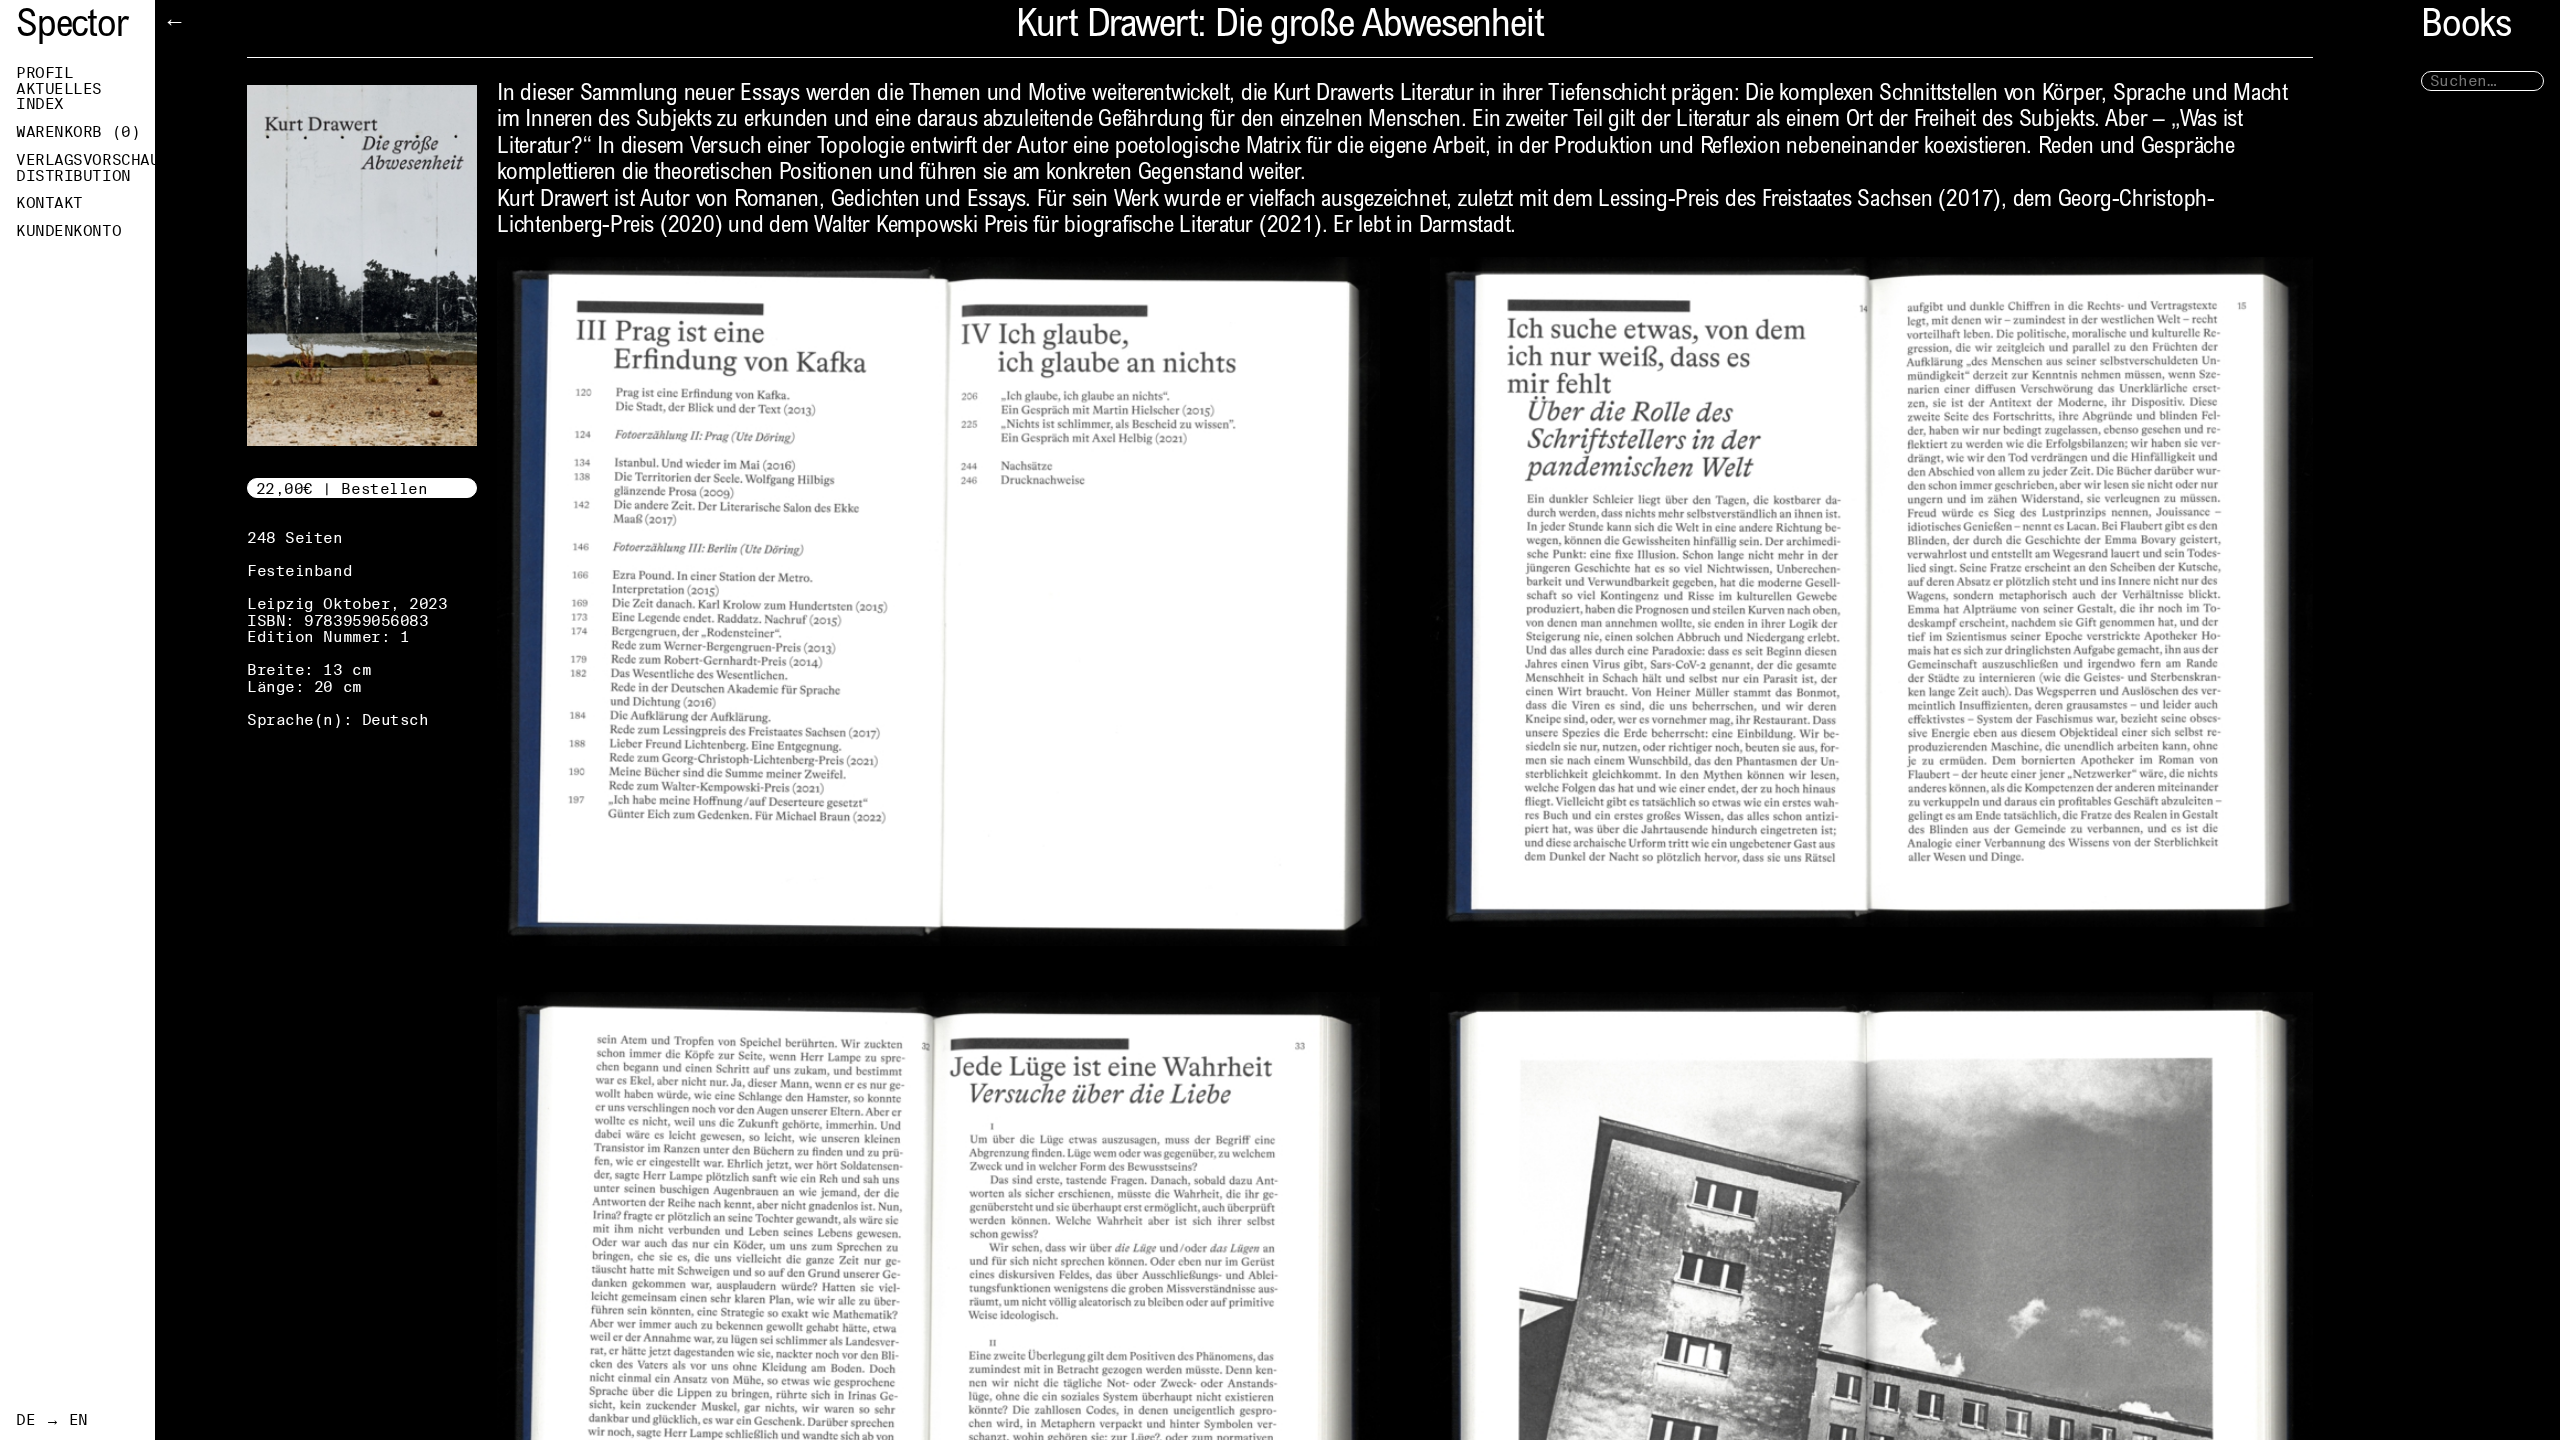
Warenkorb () (78, 132)
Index (40, 104)
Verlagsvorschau (85, 160)
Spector (72, 27)
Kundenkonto (68, 231)
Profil (44, 73)
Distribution (73, 176)
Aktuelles (59, 89)
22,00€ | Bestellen (342, 488)
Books (2466, 27)
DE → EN (52, 1420)
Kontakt (49, 203)
